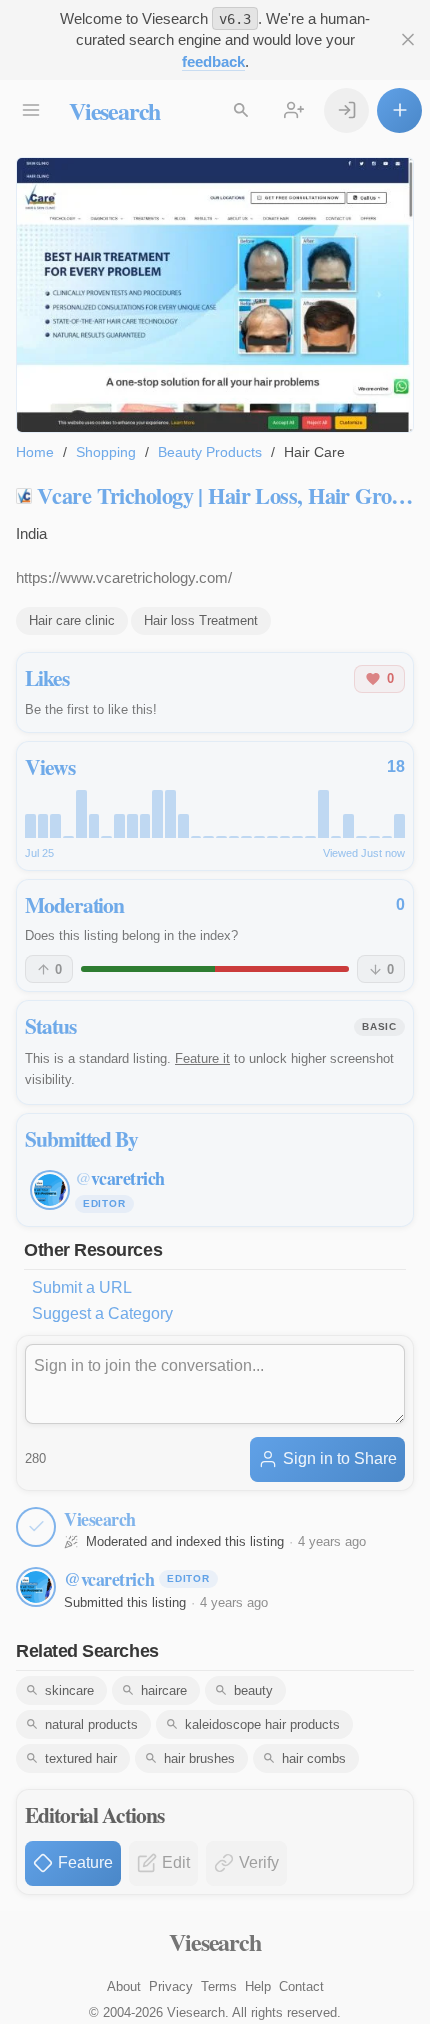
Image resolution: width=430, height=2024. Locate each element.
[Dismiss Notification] (407, 39)
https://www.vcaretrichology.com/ (124, 577)
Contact (301, 1986)
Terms (219, 1986)
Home (35, 452)
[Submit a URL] (399, 110)
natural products (91, 1724)
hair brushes (199, 1758)
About (124, 1986)
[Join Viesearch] (293, 110)
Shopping (106, 452)
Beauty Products (210, 452)
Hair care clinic (72, 620)
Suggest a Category (102, 1313)
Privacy (171, 1986)
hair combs (314, 1758)
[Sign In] (346, 110)
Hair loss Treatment (201, 620)
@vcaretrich (109, 1579)
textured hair (81, 1758)
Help (258, 1986)
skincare (69, 1690)
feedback (213, 61)
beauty (253, 1690)
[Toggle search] (240, 110)
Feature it (202, 1058)
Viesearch (114, 110)
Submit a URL (82, 1287)
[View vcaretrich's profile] (36, 1587)
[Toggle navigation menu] (30, 110)
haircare (164, 1690)
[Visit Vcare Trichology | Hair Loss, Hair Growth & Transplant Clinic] (215, 295)
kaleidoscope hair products (262, 1724)
